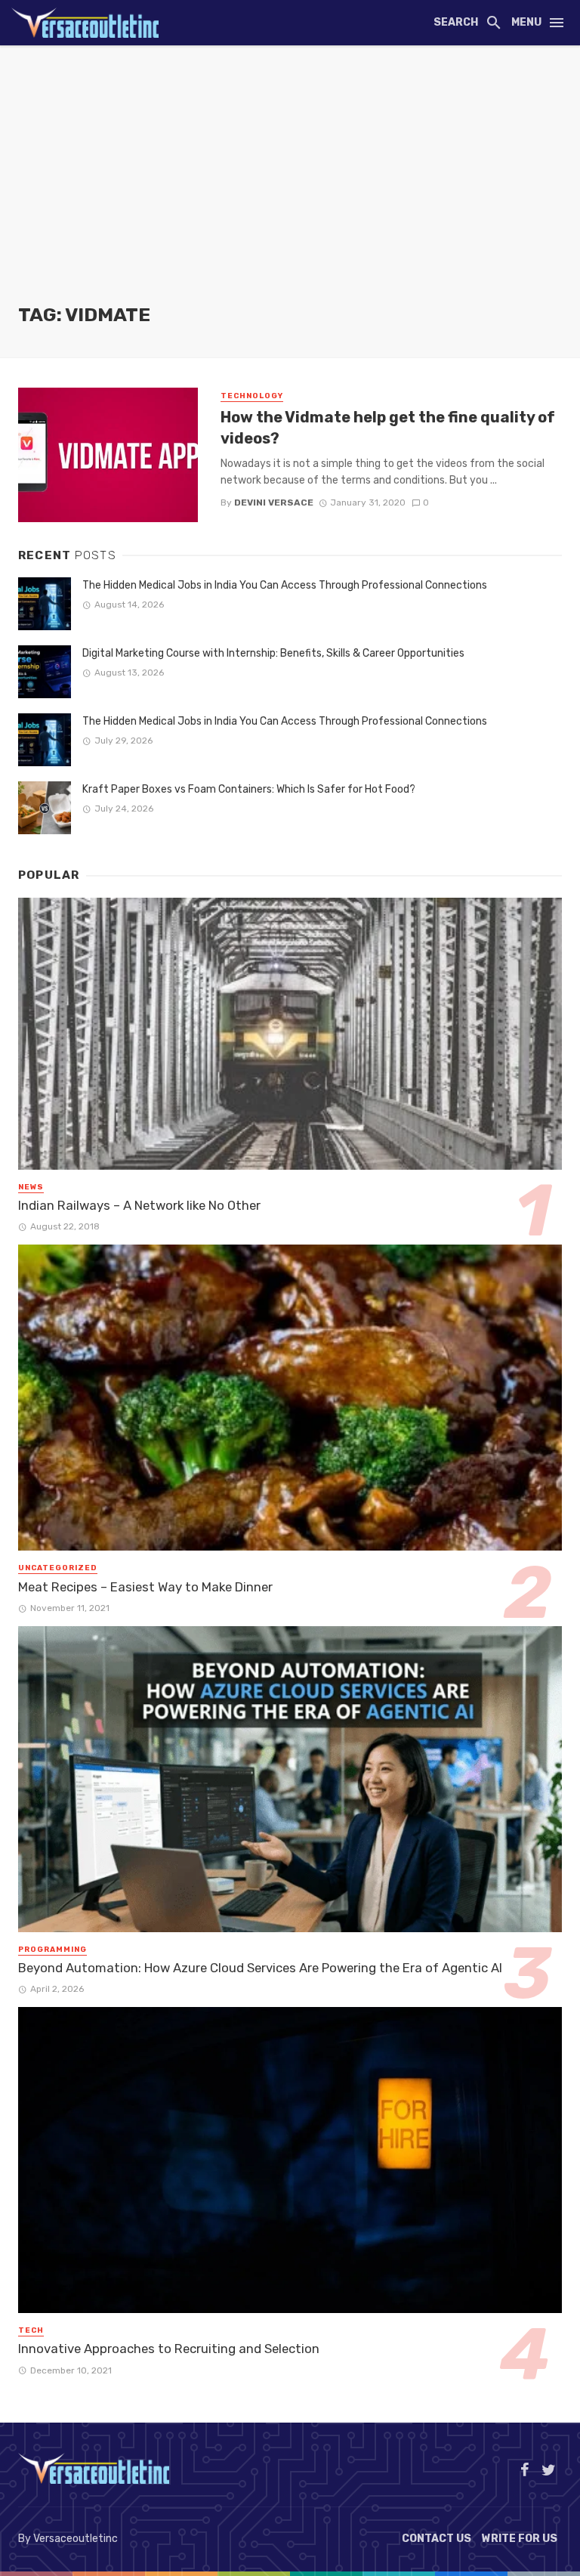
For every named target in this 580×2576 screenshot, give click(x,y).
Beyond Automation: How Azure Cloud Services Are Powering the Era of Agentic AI (260, 1968)
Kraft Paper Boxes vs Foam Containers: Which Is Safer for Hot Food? (249, 789)
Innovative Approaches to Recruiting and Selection (169, 2349)
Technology (252, 396)
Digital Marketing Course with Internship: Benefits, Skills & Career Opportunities (273, 653)
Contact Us (437, 2539)
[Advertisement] (290, 189)
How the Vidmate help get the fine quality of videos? (388, 428)
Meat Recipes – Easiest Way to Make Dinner (145, 1587)
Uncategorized (58, 1568)
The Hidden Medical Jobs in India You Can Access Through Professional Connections (285, 585)
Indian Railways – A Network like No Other (139, 1205)
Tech (31, 2330)
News (31, 1187)
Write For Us (520, 2539)
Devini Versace (274, 503)
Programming (52, 1950)
